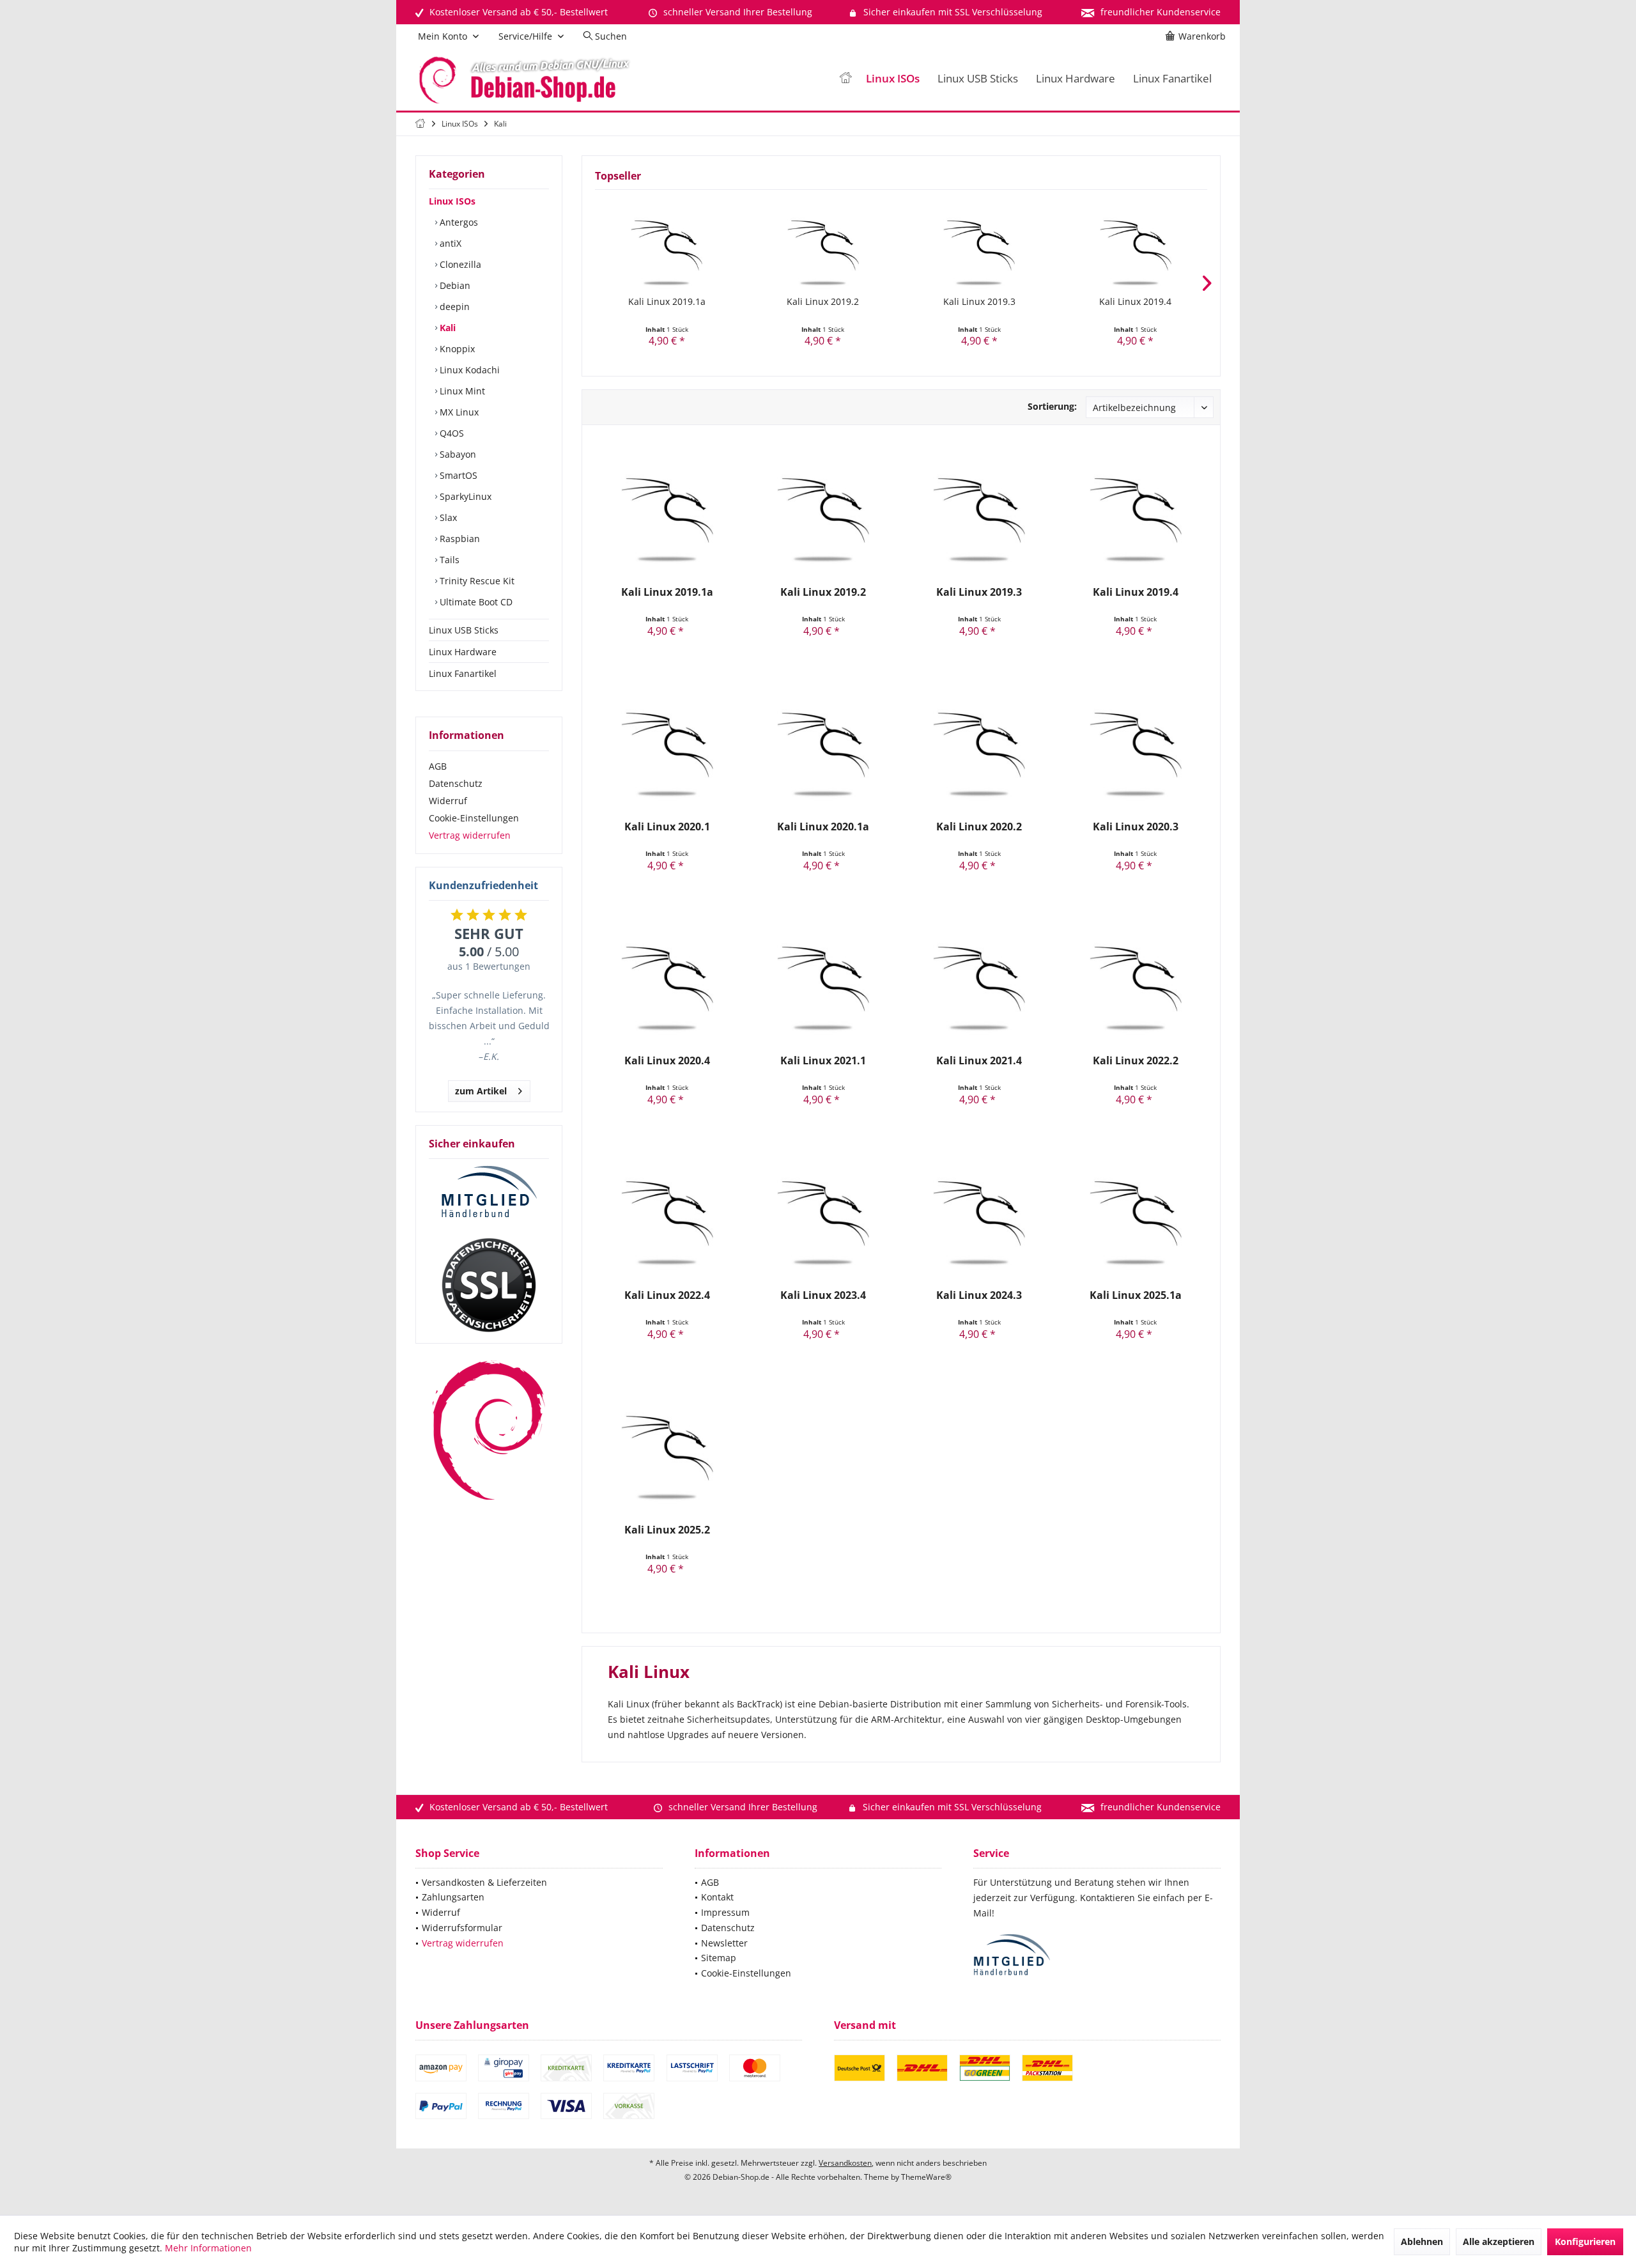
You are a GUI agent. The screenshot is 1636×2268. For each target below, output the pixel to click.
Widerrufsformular (462, 1928)
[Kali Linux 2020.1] (667, 743)
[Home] (845, 79)
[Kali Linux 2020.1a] (823, 743)
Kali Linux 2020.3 (1136, 827)
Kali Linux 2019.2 (823, 301)
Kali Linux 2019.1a (667, 301)
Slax (447, 517)
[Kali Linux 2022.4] (667, 1212)
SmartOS (457, 475)
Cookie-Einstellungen (474, 818)
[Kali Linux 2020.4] (667, 977)
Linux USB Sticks (464, 630)
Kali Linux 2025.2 (667, 1530)
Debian (454, 285)
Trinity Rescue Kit (476, 581)
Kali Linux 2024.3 (979, 1295)
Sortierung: (1052, 406)
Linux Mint (461, 391)
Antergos (458, 222)
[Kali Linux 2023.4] (823, 1212)
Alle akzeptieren (1499, 2241)
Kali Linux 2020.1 (667, 827)
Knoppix (456, 349)
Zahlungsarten (453, 1897)
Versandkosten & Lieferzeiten (484, 1882)
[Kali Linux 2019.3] (979, 244)
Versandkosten (845, 2163)
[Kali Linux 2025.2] (667, 1447)
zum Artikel (481, 1091)
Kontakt (717, 1897)
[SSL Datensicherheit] (489, 1285)
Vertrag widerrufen (470, 835)
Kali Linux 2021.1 (823, 1061)
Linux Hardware (463, 652)
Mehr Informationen (208, 2248)
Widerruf (448, 801)
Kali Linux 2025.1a (1136, 1295)
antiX (449, 243)
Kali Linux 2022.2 (1136, 1061)
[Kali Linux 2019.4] (1136, 244)
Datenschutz (456, 783)
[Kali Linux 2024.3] (979, 1212)
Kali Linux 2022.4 (667, 1295)
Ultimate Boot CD (475, 602)
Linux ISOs (452, 201)
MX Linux (458, 412)
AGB (438, 766)
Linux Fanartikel (463, 673)
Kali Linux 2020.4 (667, 1061)
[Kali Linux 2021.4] (979, 977)
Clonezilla (459, 264)
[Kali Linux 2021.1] (823, 977)
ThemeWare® (926, 2177)
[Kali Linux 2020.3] (1135, 743)
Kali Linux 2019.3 (979, 301)
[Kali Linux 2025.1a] (1135, 1212)
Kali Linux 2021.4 (979, 1061)
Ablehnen (1422, 2241)
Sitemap (719, 1958)
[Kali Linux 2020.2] (979, 743)
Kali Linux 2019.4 (1135, 301)
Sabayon (457, 454)
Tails (448, 560)
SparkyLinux (464, 496)
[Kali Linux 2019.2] (823, 244)
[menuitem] (1198, 36)
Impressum (725, 1912)
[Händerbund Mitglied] (489, 1192)
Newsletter (724, 1943)
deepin (453, 307)
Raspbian (459, 539)
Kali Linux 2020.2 (979, 827)
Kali (446, 328)
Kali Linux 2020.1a (823, 827)
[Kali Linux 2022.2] (1135, 977)
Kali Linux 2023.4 (823, 1295)
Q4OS (451, 433)
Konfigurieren (1585, 2241)
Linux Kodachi (468, 370)
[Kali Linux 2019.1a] (667, 244)
